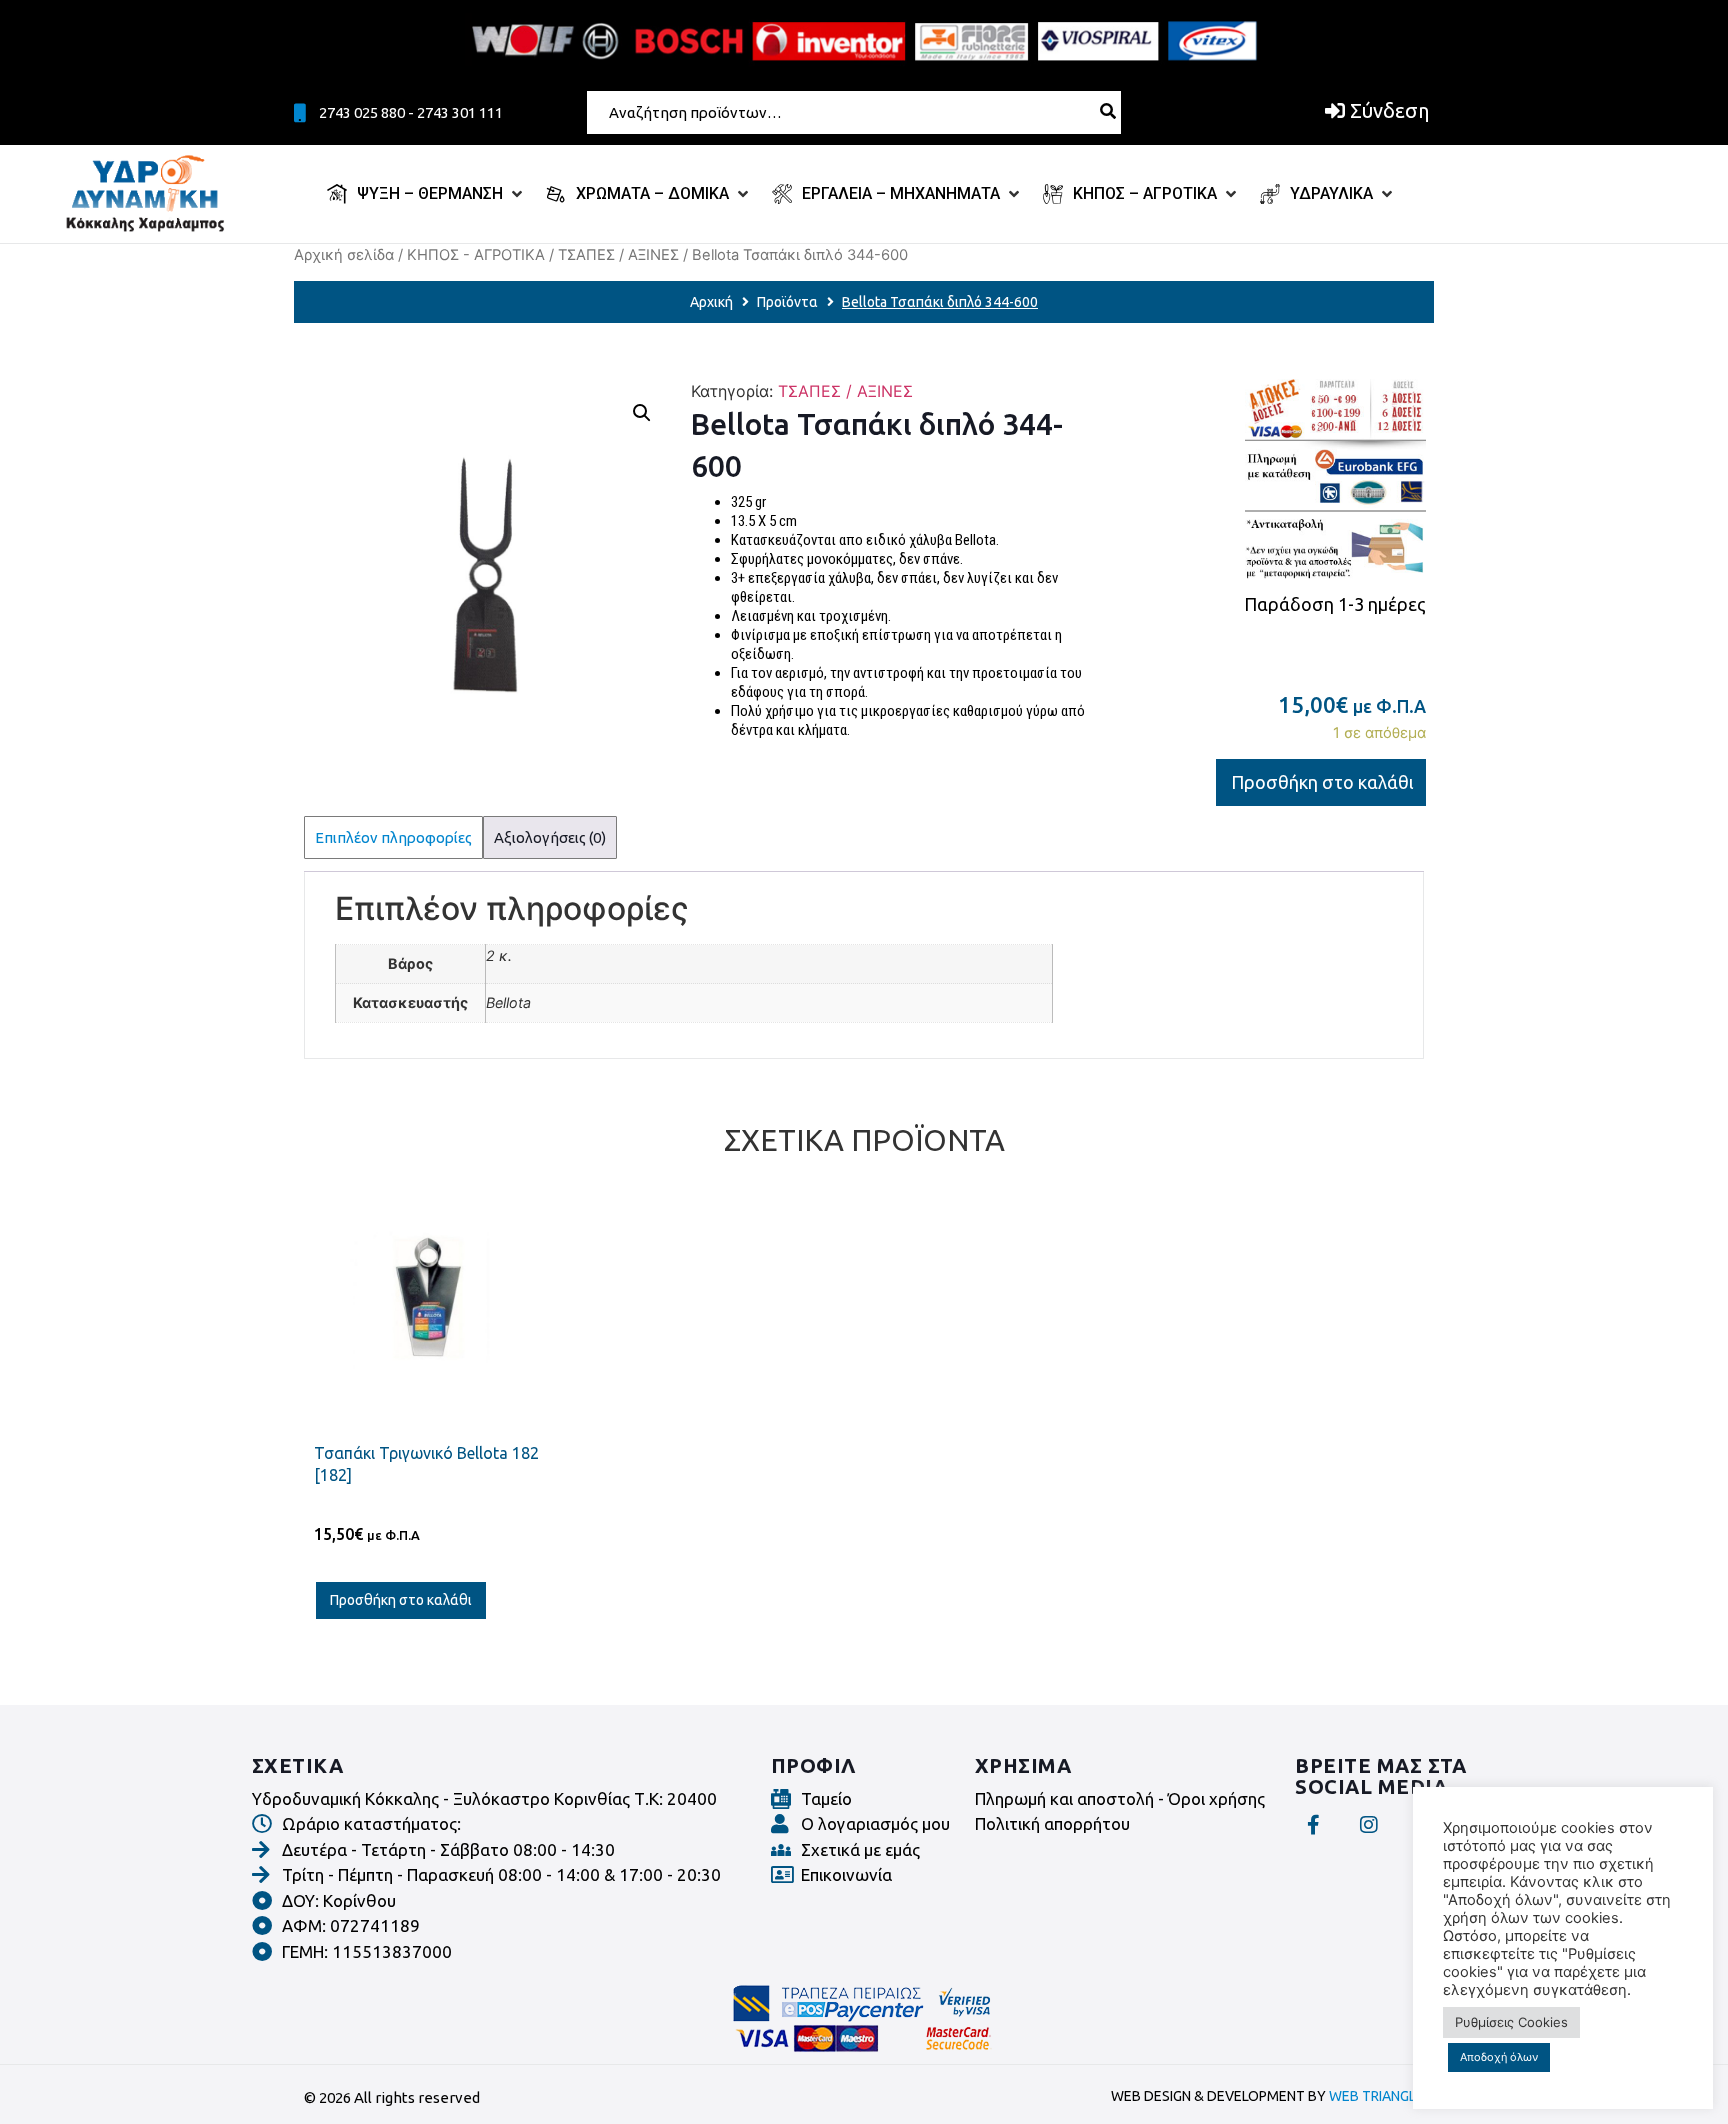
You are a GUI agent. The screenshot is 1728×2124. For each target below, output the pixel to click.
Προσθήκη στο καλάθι (1322, 782)
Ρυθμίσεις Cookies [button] (1511, 2022)
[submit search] (1108, 111)
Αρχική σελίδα (344, 255)
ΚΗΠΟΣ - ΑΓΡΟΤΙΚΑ (476, 255)
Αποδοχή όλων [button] (1499, 2057)
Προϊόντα (787, 302)
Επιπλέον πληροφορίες (393, 837)
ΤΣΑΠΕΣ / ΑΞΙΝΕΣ (618, 255)
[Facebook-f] (1313, 1825)
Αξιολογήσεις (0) (550, 837)
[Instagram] (1369, 1825)
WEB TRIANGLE (1376, 2096)
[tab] (393, 837)
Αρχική (711, 302)
